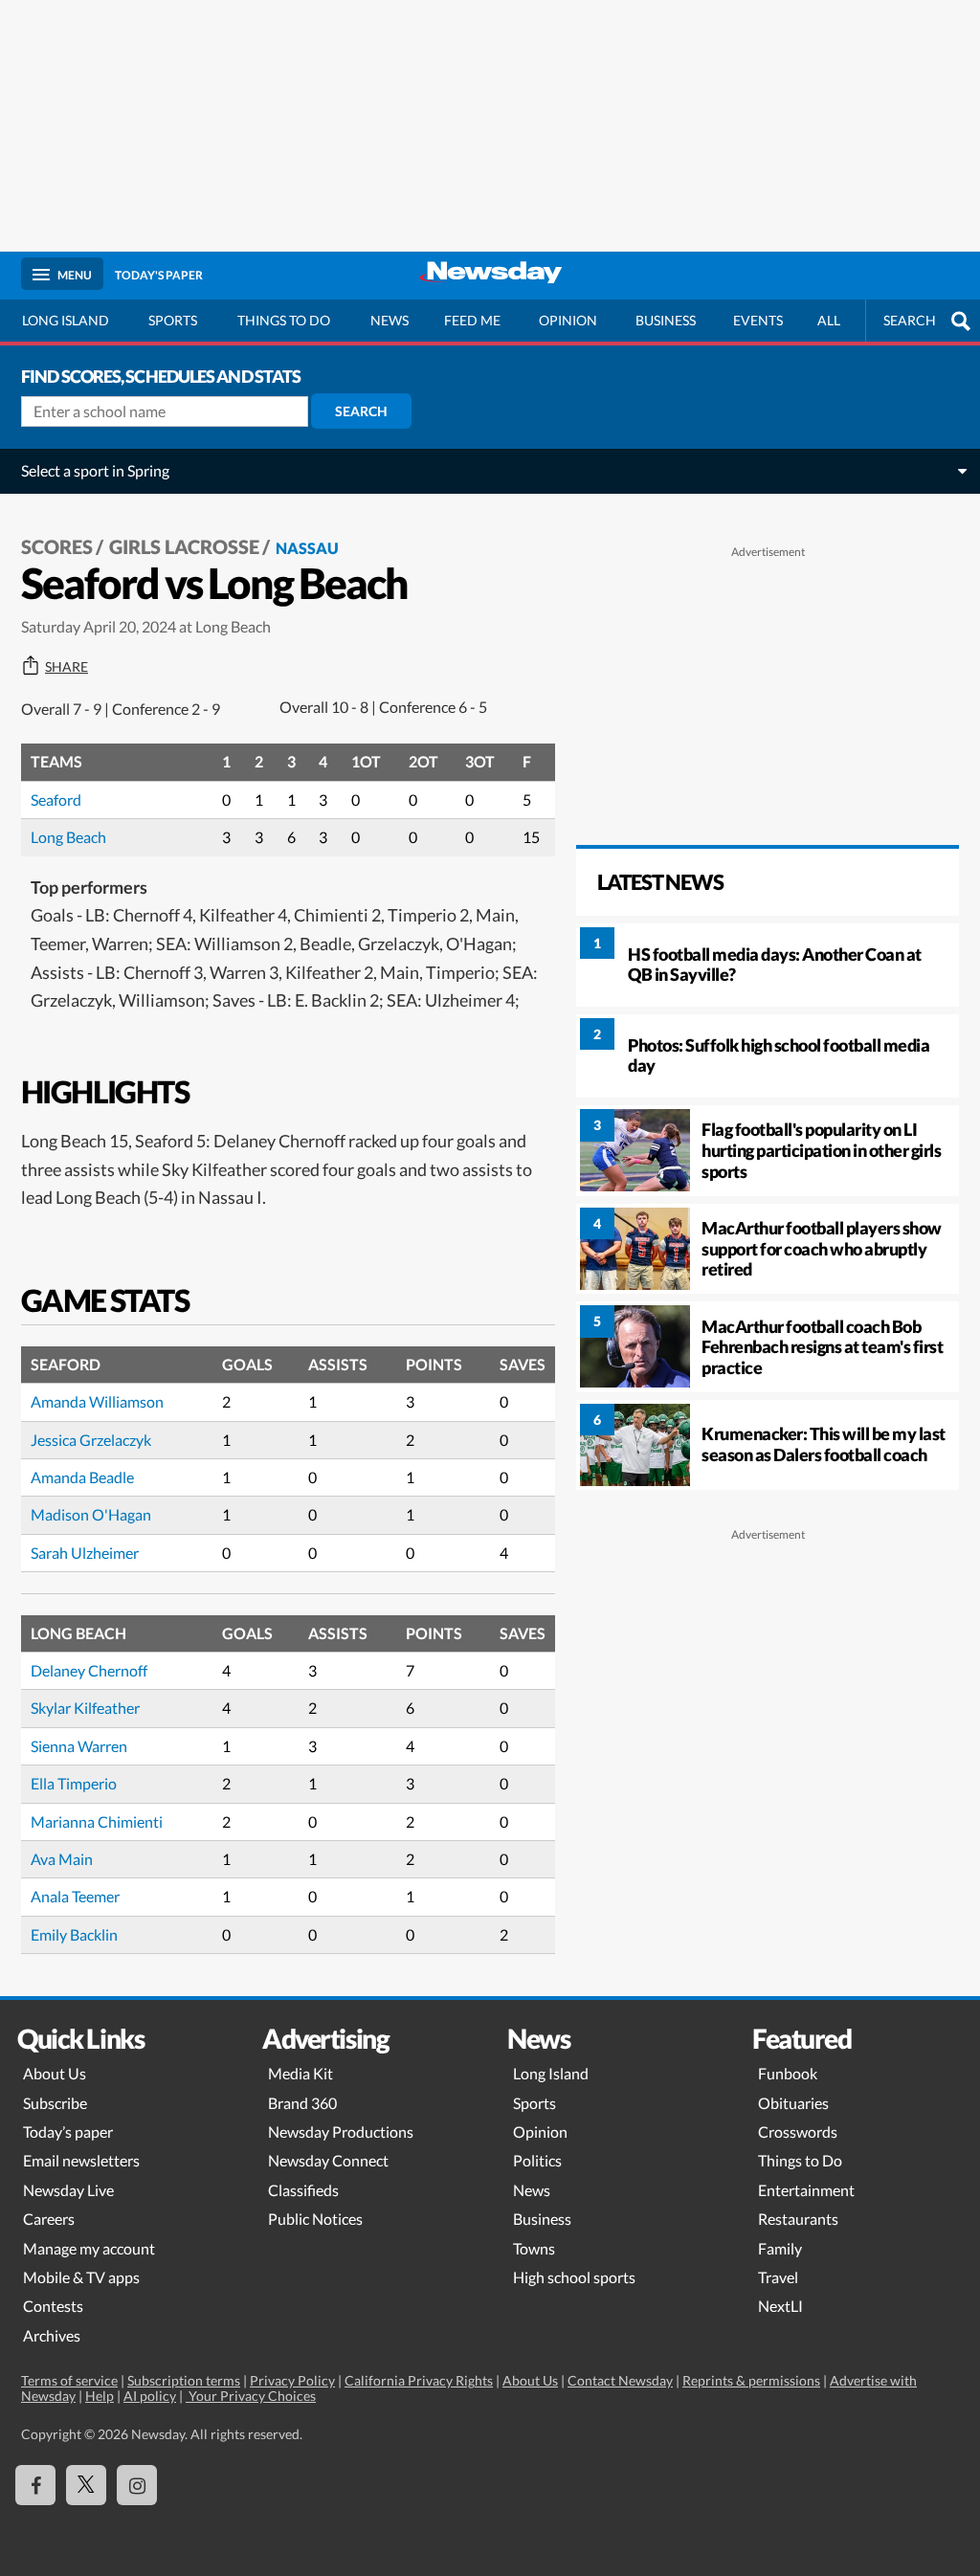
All (829, 320)
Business (666, 320)
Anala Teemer (75, 1896)
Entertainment (806, 2190)
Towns (534, 2248)
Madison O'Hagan (91, 1514)
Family (780, 2248)
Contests (53, 2306)
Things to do (284, 320)
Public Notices (315, 2219)
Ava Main (62, 1859)
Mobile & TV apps (81, 2277)
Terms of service (69, 2380)
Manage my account (89, 2248)
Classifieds (303, 2190)
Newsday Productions (341, 2132)
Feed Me (472, 320)
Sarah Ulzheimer (85, 1553)
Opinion (568, 320)
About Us (55, 2073)
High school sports (574, 2277)
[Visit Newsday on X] (86, 2485)
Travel (778, 2277)
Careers (49, 2219)
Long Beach (68, 837)
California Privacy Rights (419, 2380)
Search (361, 411)
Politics (537, 2160)
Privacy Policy (292, 2380)
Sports (173, 320)
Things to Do (800, 2160)
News (390, 320)
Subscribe (55, 2103)
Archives (52, 2335)
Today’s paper (68, 2132)
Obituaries (793, 2103)
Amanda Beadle (82, 1477)
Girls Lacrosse (184, 546)
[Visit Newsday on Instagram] (137, 2485)
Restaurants (798, 2219)
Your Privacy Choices (251, 2396)
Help (100, 2396)
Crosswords (798, 2132)
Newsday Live (68, 2190)
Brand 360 (302, 2103)
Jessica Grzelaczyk (91, 1440)
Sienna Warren (79, 1746)
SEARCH (910, 320)
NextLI (780, 2306)
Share (67, 667)
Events (758, 320)
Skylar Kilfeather (85, 1708)
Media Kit (301, 2073)
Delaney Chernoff (89, 1670)
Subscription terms (184, 2380)
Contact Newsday (620, 2380)
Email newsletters (81, 2160)
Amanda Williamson (97, 1401)
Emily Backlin (74, 1934)
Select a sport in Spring (95, 470)
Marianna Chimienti (97, 1821)
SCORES (57, 546)
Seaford (56, 799)
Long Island (66, 320)
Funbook (788, 2073)
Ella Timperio (74, 1783)
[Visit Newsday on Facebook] (35, 2485)
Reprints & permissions (751, 2380)
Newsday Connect (328, 2160)
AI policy (150, 2396)
